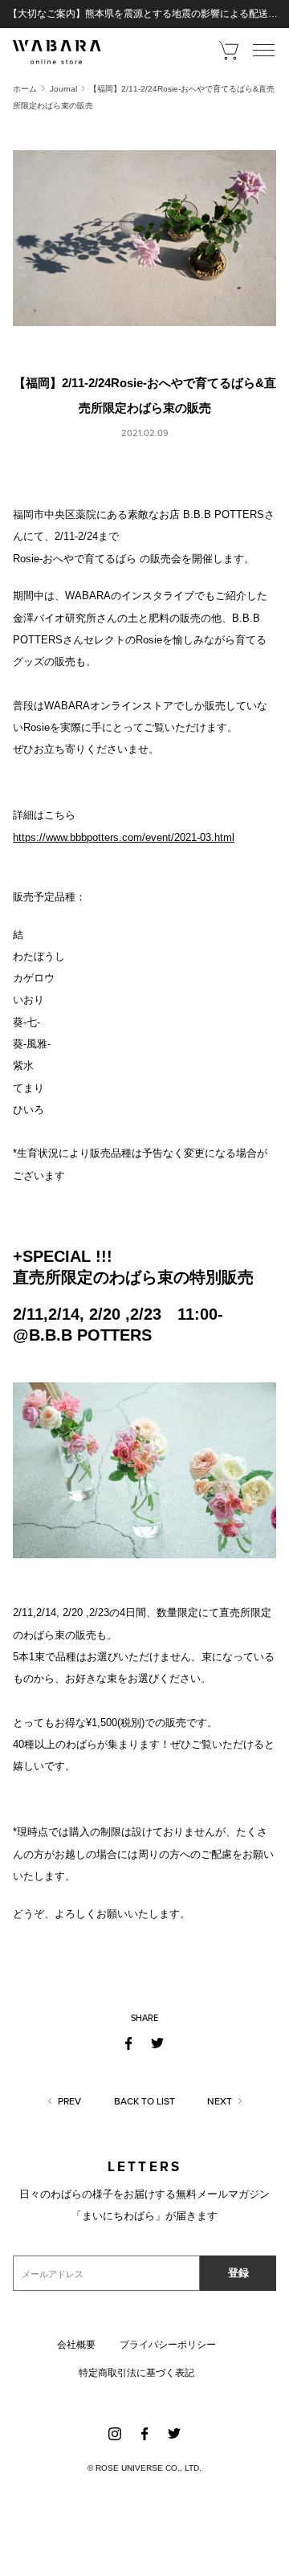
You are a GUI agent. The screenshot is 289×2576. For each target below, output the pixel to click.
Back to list (144, 2101)
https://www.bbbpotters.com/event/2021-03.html (124, 837)
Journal (63, 89)
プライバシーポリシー (168, 2345)
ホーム (25, 89)
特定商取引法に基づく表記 (136, 2373)
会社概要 (76, 2345)
